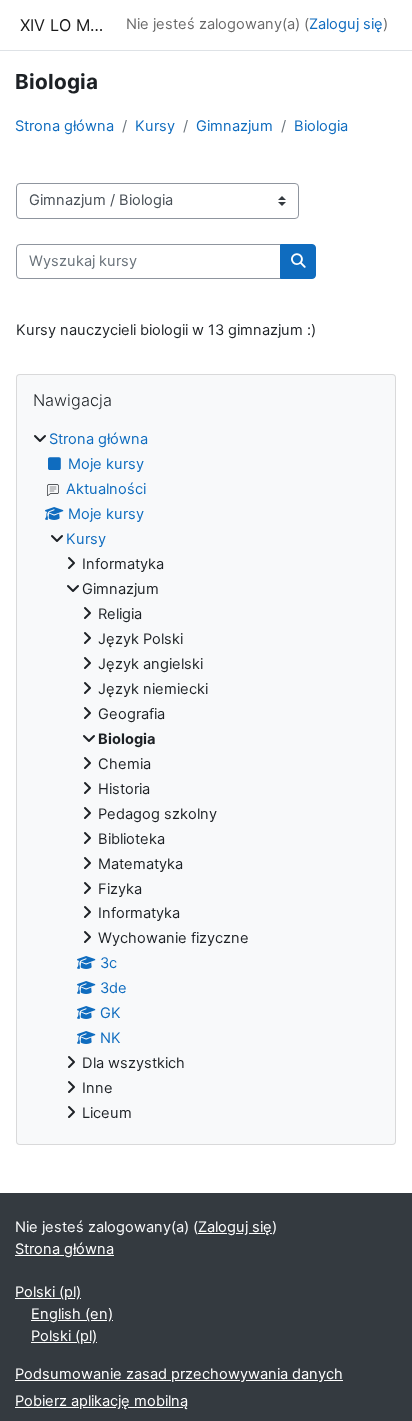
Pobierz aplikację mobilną (101, 1401)
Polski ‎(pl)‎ (48, 1292)
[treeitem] (206, 777)
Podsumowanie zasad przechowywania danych (179, 1374)
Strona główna (64, 126)
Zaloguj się (346, 24)
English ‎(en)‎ (72, 1314)
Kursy (155, 126)
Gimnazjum (234, 126)
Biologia (321, 126)
